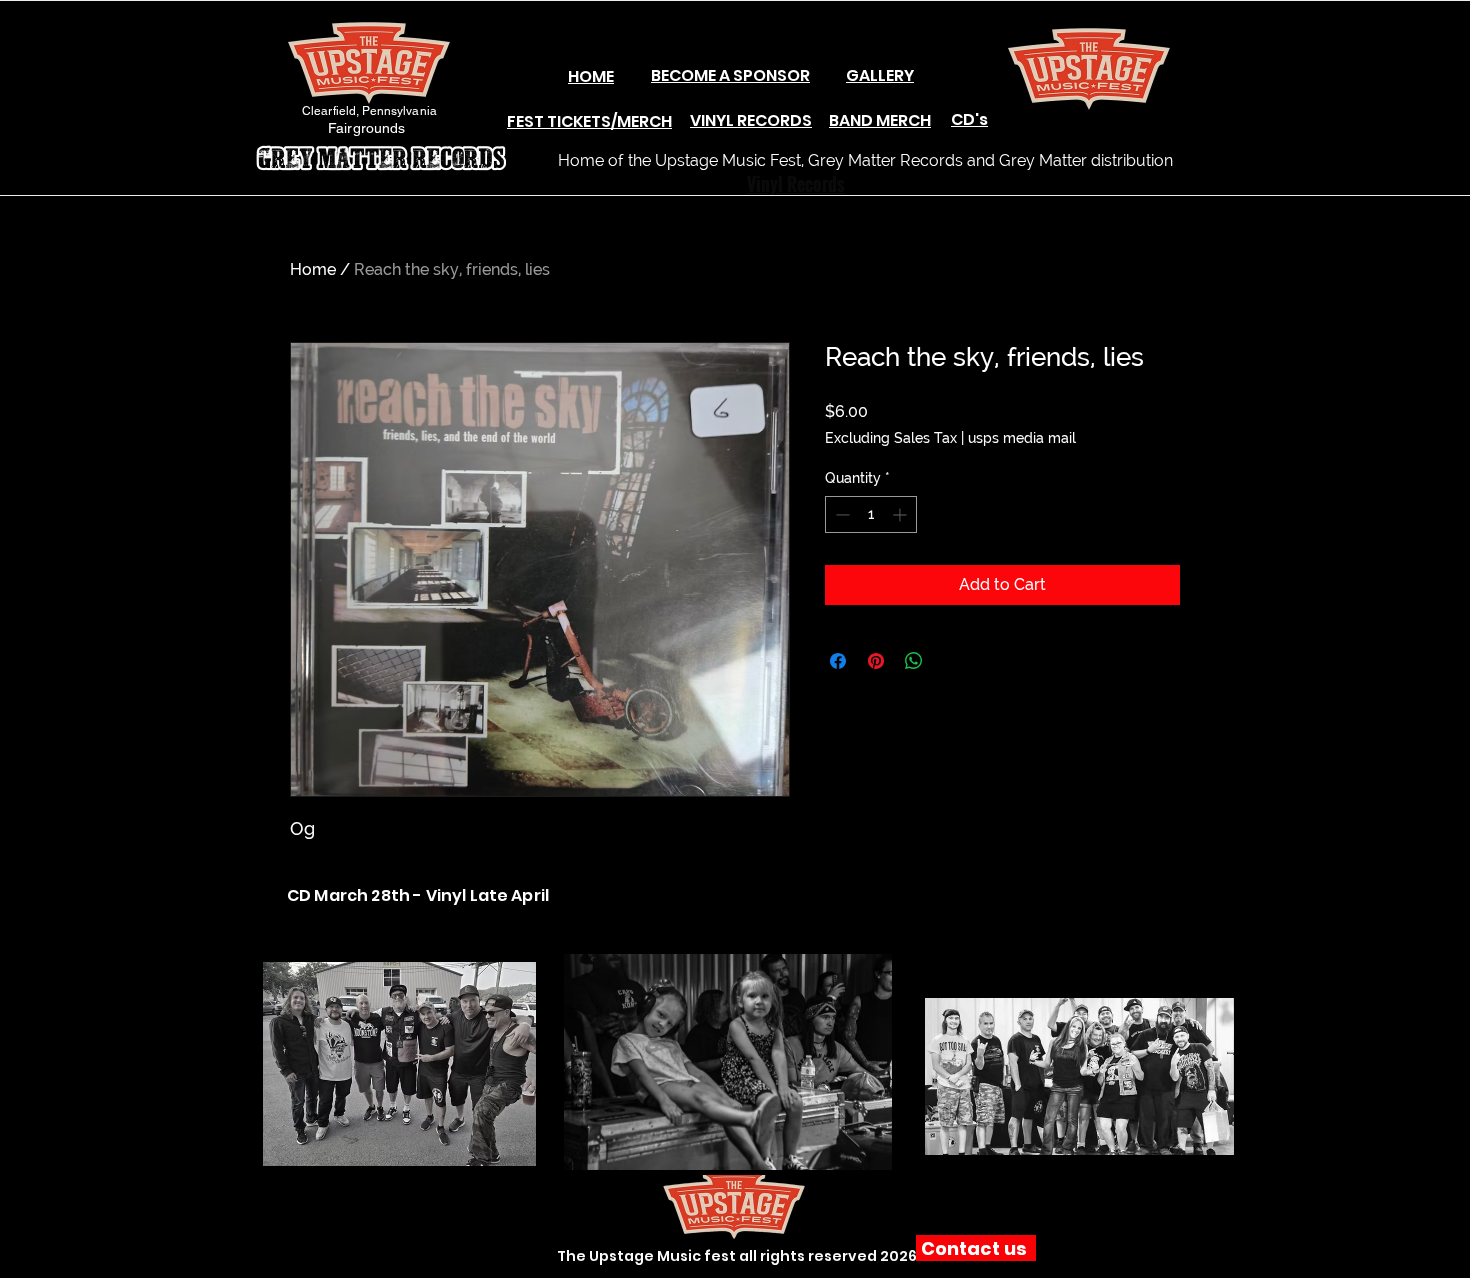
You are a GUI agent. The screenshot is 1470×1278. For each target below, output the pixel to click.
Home (313, 269)
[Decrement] (840, 514)
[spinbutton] (871, 514)
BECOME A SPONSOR (730, 75)
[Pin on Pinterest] (876, 661)
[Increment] (901, 514)
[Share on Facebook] (838, 661)
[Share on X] (952, 661)
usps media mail (1022, 438)
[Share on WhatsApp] (914, 661)
